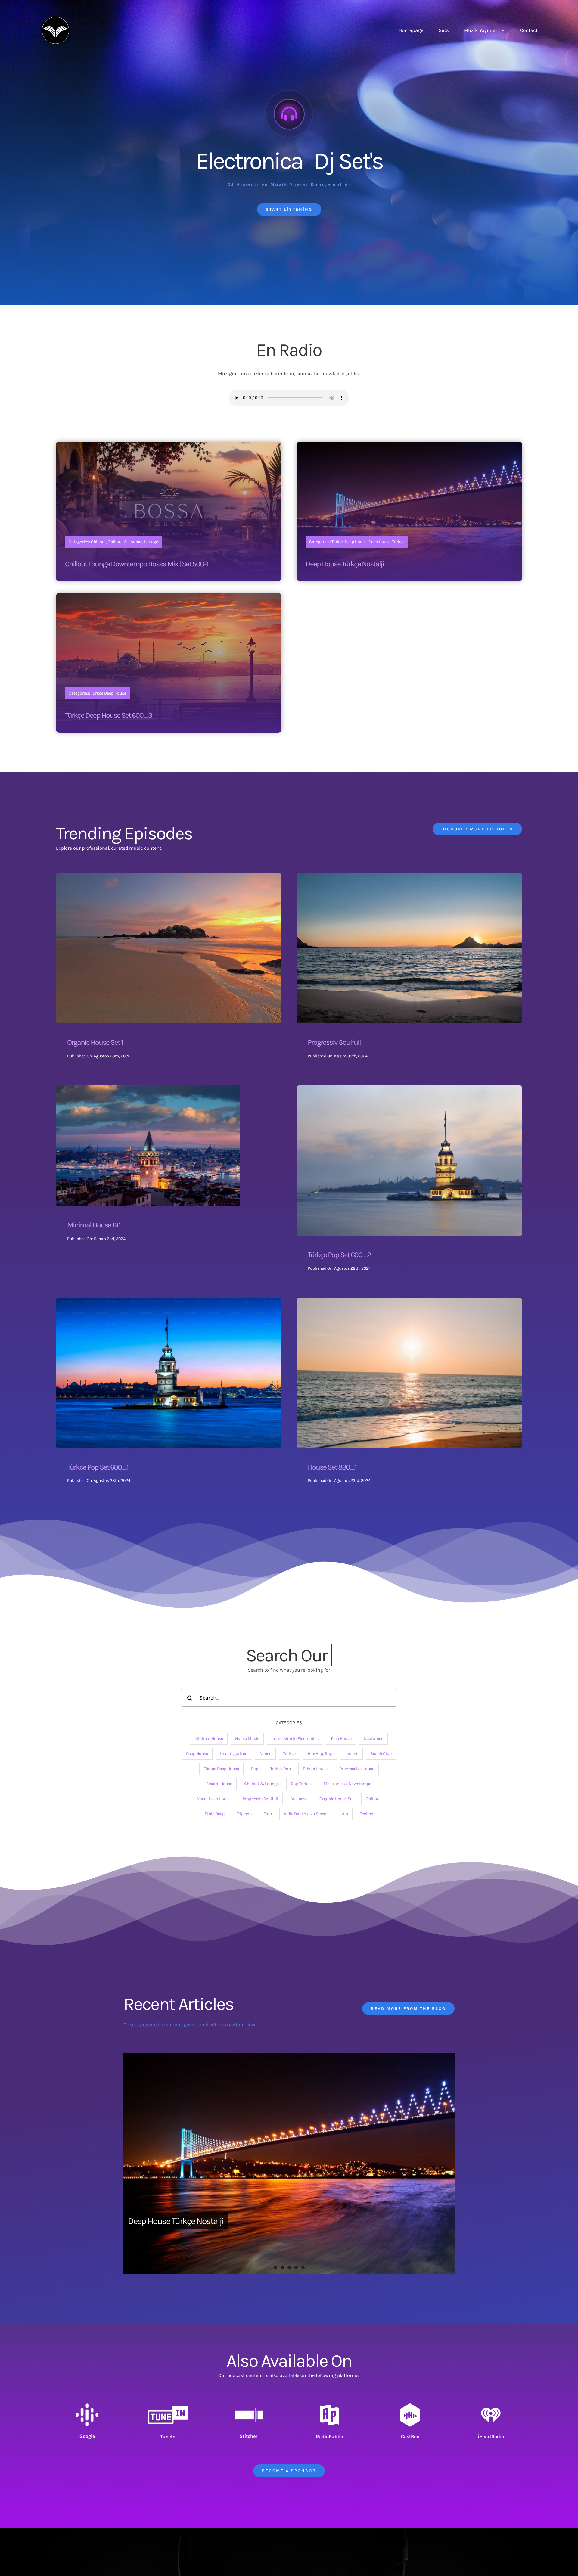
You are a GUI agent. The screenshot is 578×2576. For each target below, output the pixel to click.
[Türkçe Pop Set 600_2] (409, 1089)
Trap (268, 1814)
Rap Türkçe (301, 1784)
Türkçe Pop (281, 1769)
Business (299, 1799)
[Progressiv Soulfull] (409, 877)
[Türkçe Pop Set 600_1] (169, 1302)
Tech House (341, 1739)
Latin (343, 1814)
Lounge (351, 1754)
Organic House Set (337, 1799)
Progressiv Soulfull (334, 1042)
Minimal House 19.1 (94, 1225)
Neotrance (373, 1739)
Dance (265, 1754)
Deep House (197, 1754)
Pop (255, 1769)
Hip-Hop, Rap (320, 1754)
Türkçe (289, 1754)
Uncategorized (234, 1754)
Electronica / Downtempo (348, 1784)
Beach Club (381, 1754)
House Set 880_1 (332, 1467)
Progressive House (357, 1769)
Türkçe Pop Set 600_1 (98, 1467)
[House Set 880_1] (409, 1302)
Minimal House (209, 1739)
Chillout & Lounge (261, 1784)
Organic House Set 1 (95, 1042)
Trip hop (244, 1814)
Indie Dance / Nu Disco (305, 1814)
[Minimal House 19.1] (148, 1089)
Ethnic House (315, 1769)
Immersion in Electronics (295, 1739)
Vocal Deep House (214, 1799)
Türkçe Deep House (221, 1769)
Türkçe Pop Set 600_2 (339, 1255)
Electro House (219, 1784)
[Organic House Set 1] (169, 877)
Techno (367, 1814)
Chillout (373, 1799)
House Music (247, 1739)
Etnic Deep (215, 1814)
